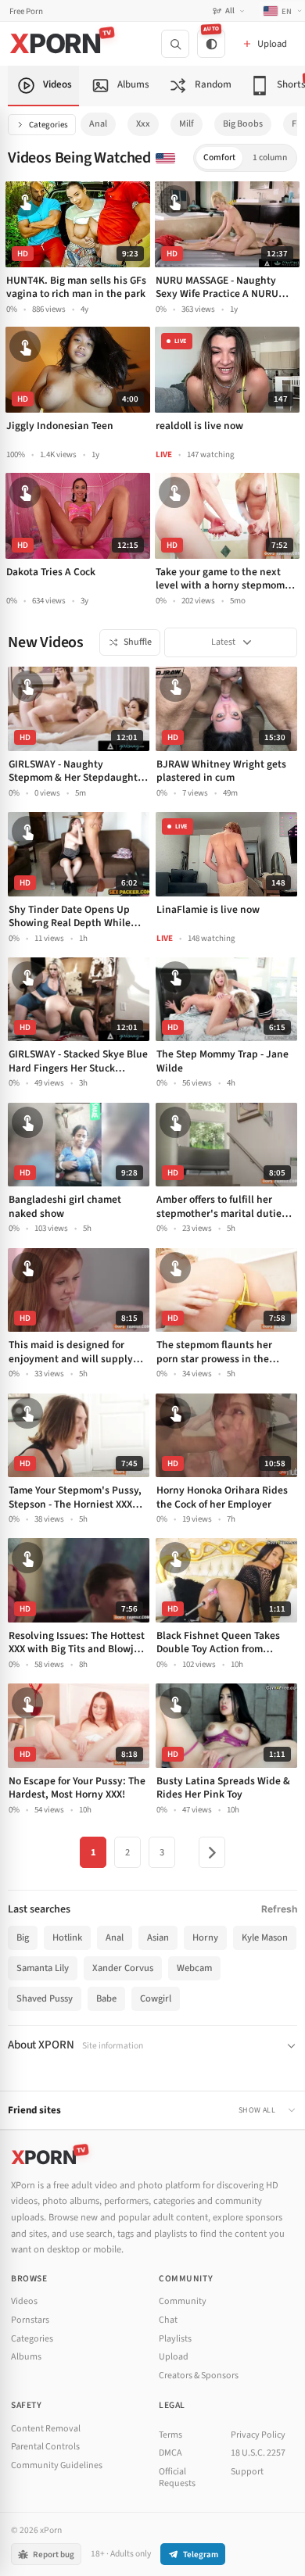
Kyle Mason (265, 1937)
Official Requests (177, 2478)
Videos (24, 2301)
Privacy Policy (258, 2435)
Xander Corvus (123, 1968)
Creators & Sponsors (199, 2376)
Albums (26, 2357)
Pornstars (30, 2320)
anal (98, 124)
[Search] (175, 44)
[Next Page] (212, 1852)
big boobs (243, 124)
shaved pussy (45, 1998)
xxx (143, 124)
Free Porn (26, 11)
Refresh (279, 1909)
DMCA (170, 2453)
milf (187, 124)
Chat (168, 2320)
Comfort (219, 157)
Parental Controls (45, 2447)
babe (106, 1998)
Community (183, 2301)
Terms (170, 2435)
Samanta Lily (43, 1968)
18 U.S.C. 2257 (258, 2453)
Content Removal (46, 2429)
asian (158, 1937)
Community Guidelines (57, 2465)
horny (205, 1937)
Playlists (175, 2339)
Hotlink (67, 1937)
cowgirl (156, 1998)
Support (247, 2472)
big (23, 1937)
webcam (194, 1968)
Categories (48, 125)
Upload (174, 2357)
